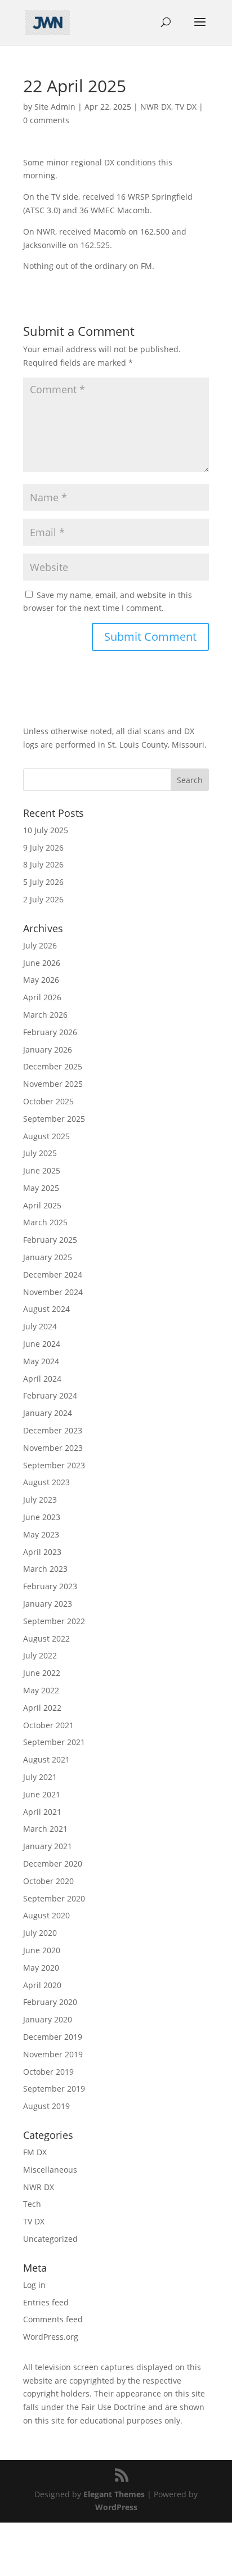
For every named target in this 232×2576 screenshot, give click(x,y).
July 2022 (40, 1655)
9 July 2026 (43, 848)
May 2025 (41, 1188)
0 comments (46, 120)
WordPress (116, 2507)
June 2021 (42, 1794)
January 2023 (48, 1604)
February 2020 (50, 2002)
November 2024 (53, 1292)
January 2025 (48, 1257)
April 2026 (42, 997)
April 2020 (42, 1985)
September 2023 (54, 1465)
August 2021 (46, 1759)
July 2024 (40, 1326)
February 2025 (50, 1240)
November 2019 (53, 2054)
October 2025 (48, 1101)
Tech (32, 2204)
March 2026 (45, 1015)
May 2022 (41, 1690)
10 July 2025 (46, 830)
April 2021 (42, 1812)
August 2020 (46, 1915)
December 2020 (53, 1864)
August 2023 (46, 1482)
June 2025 (42, 1170)
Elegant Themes (114, 2494)
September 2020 (54, 1898)
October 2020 (48, 1881)
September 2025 (54, 1119)
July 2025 (40, 1153)
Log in (34, 2285)
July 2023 (40, 1500)
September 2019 (54, 2089)
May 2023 (41, 1534)
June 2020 (42, 1950)
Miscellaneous (50, 2170)
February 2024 (50, 1395)
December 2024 (53, 1274)
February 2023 (50, 1586)
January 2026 (48, 1049)
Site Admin (55, 107)
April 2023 (42, 1552)
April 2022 (42, 1708)
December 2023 (53, 1430)
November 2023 (53, 1448)
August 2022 (46, 1638)
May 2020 (41, 1968)
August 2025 (46, 1136)
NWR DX (156, 107)
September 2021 (54, 1742)
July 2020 (40, 1933)
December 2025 (53, 1066)
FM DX (35, 2152)
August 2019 (46, 2106)
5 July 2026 (43, 882)
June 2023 (42, 1517)
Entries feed (46, 2302)
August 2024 (46, 1309)
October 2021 (48, 1725)
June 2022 (42, 1673)
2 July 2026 (43, 899)
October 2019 (48, 2072)
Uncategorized (50, 2239)
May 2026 (41, 980)
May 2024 (41, 1361)
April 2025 (42, 1205)
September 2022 (54, 1621)
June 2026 (42, 963)
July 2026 (40, 945)
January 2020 (48, 2019)
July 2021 (40, 1777)
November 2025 (53, 1084)
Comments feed (53, 2319)
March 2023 (45, 1569)
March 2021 (45, 1829)
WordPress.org (51, 2337)
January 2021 (48, 1846)
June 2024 (42, 1344)
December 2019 (53, 2037)
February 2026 (50, 1032)
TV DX (186, 107)
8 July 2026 (43, 864)
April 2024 (42, 1379)
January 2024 (48, 1413)
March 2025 (45, 1222)
